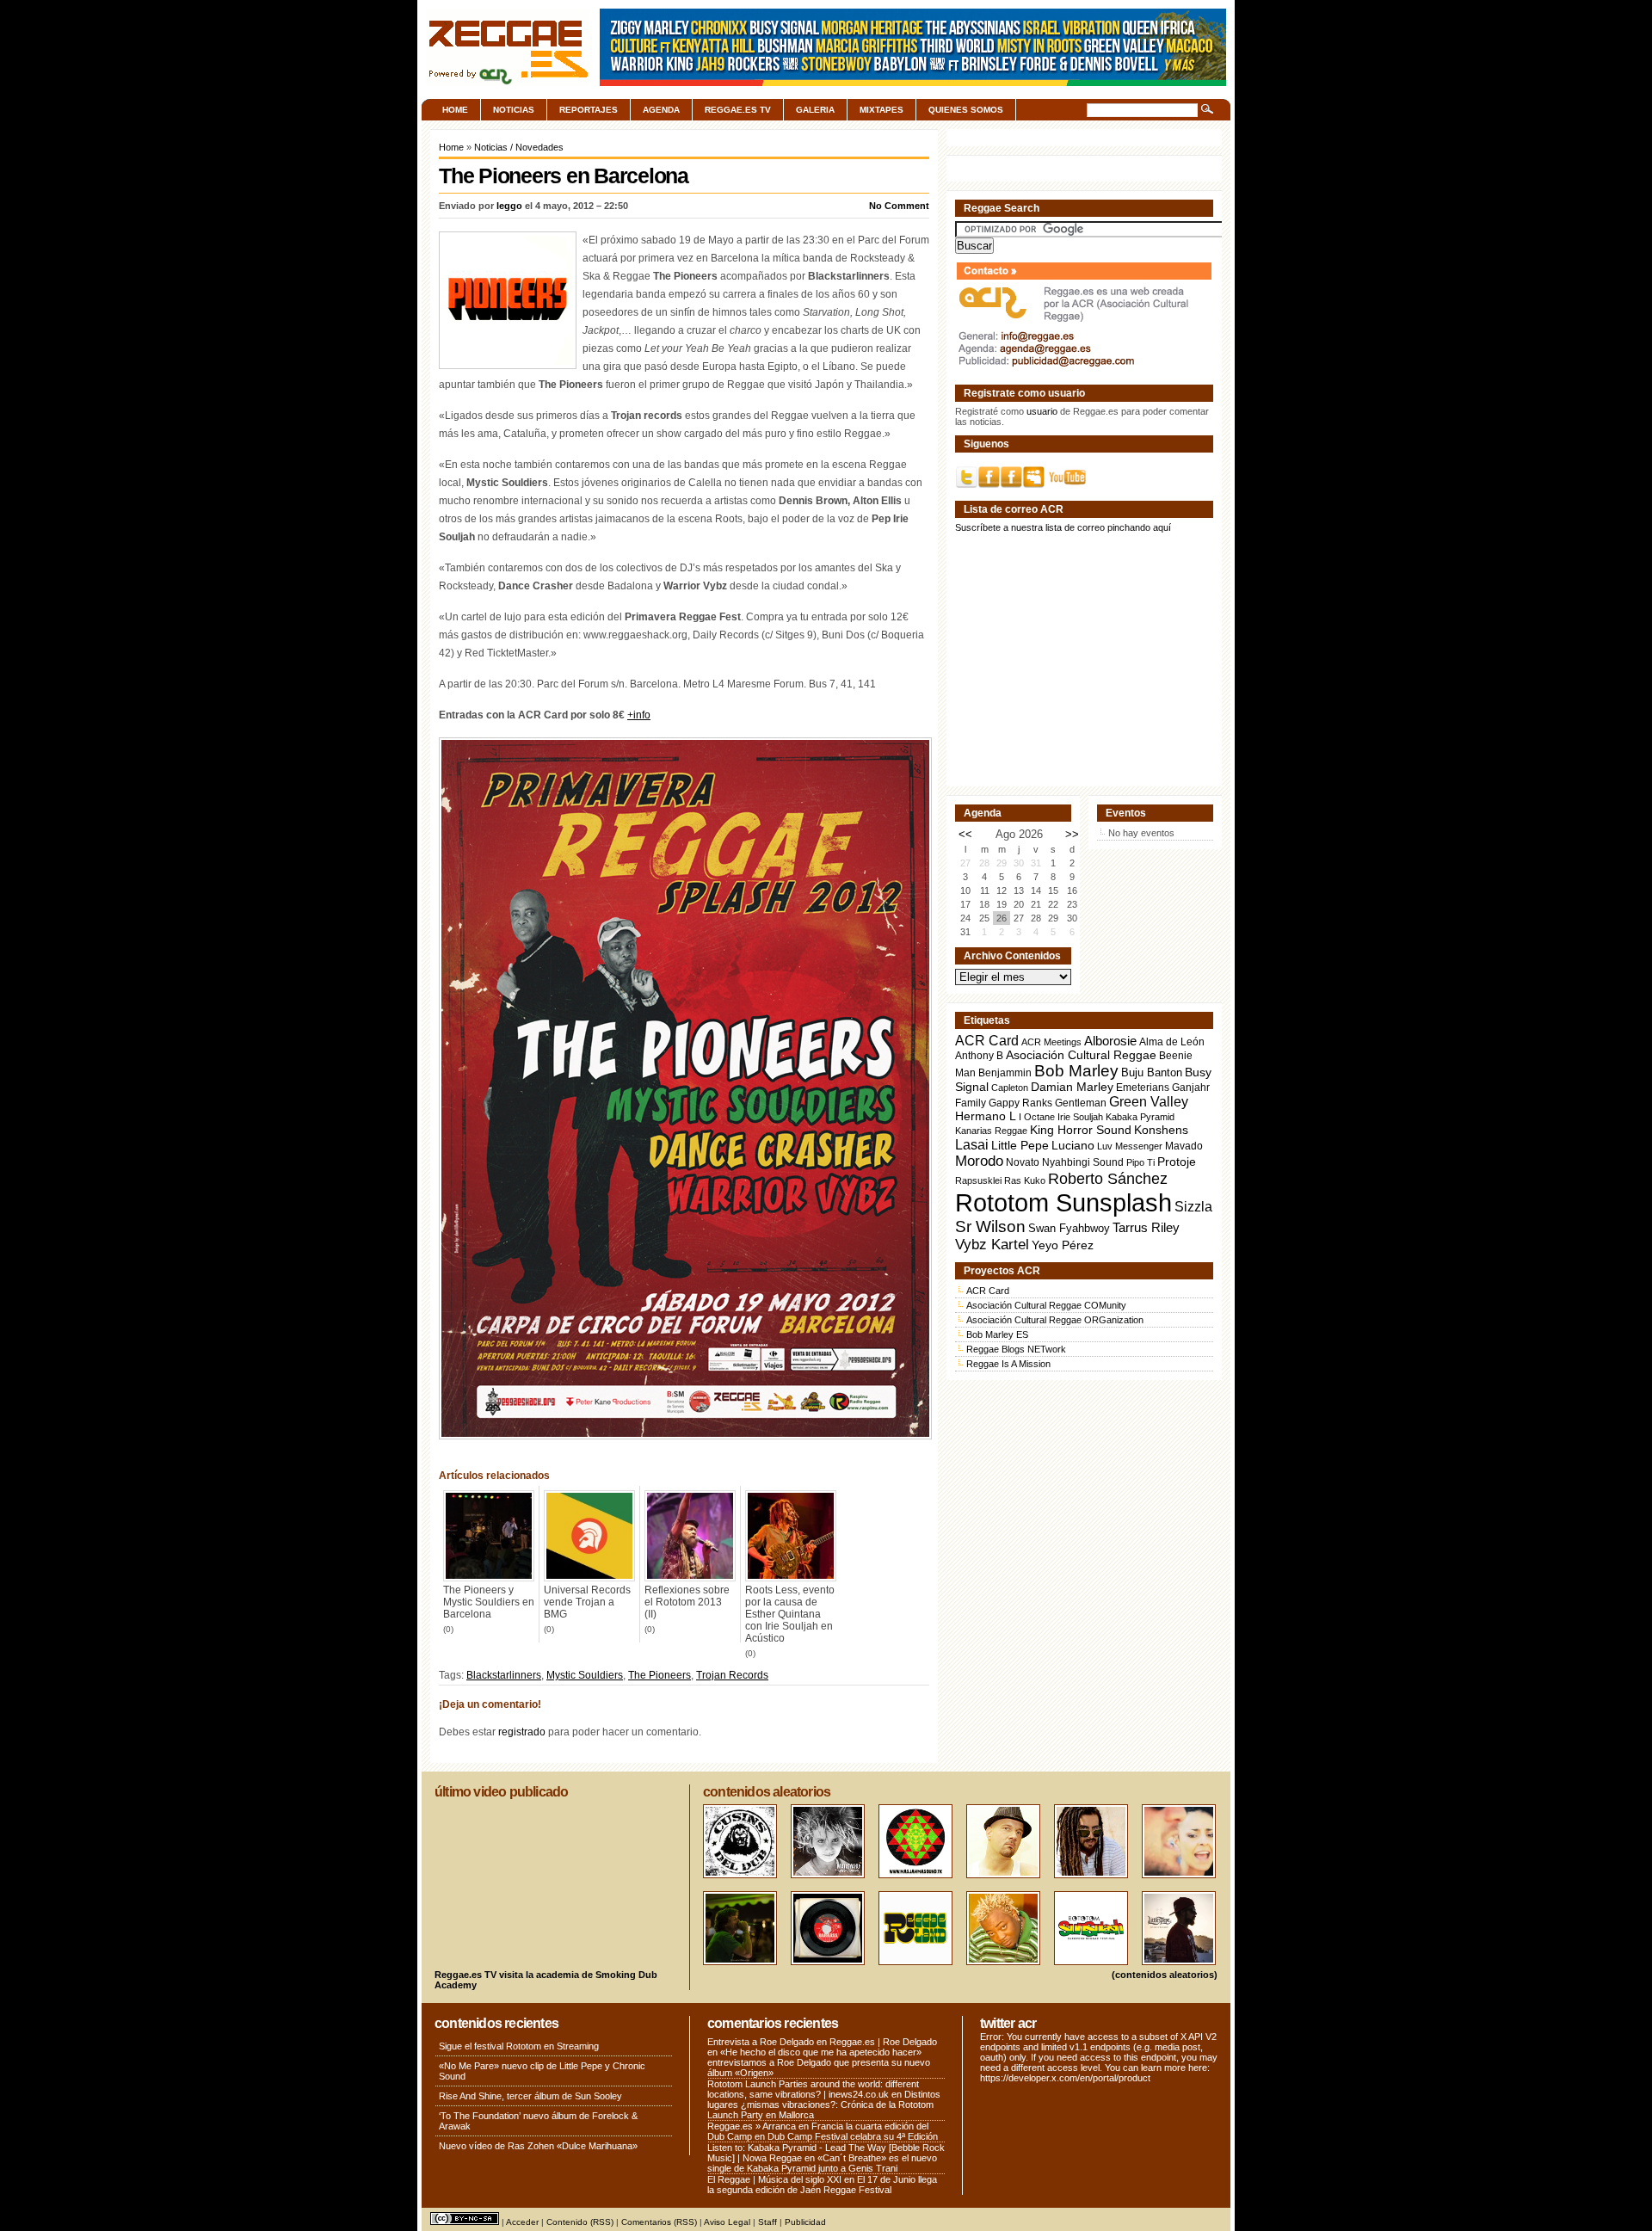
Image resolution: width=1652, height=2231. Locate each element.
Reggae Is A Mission (1008, 1364)
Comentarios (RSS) (659, 2222)
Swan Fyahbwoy (1069, 1228)
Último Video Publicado (501, 1792)
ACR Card (987, 1041)
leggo (509, 206)
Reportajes (589, 110)
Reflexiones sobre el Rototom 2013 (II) (687, 1602)
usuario (1042, 411)
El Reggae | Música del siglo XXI (774, 2179)
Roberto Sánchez (1108, 1179)
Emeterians (1143, 1088)
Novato (1023, 1162)
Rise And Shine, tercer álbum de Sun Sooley (530, 2096)
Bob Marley (1076, 1071)
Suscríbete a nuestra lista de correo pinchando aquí (1063, 527)
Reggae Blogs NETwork (1016, 1349)
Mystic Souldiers (585, 1675)
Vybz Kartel (992, 1245)
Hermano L (986, 1116)
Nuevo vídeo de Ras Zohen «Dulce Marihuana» (538, 2146)
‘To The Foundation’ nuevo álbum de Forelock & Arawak (538, 2121)
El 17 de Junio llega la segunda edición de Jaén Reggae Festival (822, 2185)
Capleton (1010, 1088)
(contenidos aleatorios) (1165, 1975)
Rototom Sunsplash (1063, 1202)
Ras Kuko (1025, 1180)
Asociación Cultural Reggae (1081, 1055)
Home (455, 110)
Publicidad (805, 2222)
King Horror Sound (1081, 1130)
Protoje (1177, 1162)
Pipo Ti (1140, 1162)
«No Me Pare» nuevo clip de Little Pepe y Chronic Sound (542, 2071)
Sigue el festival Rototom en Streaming (519, 2046)
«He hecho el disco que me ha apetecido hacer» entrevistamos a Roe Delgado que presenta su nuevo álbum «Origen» (819, 2062)
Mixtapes (881, 110)
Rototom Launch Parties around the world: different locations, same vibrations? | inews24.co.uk (813, 2089)
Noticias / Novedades (519, 147)
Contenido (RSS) (580, 2222)
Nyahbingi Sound (1083, 1162)
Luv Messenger (1130, 1146)
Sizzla (1193, 1207)
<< (965, 834)
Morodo (979, 1161)
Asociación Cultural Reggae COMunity (1046, 1305)
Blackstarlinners (504, 1675)
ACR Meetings (1051, 1042)
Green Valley (1149, 1101)
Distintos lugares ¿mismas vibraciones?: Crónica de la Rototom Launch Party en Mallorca (824, 2105)
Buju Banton (1152, 1073)
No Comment (899, 206)
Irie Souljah (1080, 1117)
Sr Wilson (990, 1226)
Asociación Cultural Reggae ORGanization (1055, 1320)
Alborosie (1110, 1041)
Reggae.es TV (738, 110)
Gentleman (1081, 1103)
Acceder (522, 2222)
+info (639, 715)
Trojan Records (732, 1675)
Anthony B (979, 1055)
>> (1072, 834)
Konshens (1161, 1130)
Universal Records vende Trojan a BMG (587, 1602)
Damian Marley (1072, 1087)
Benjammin (1005, 1073)
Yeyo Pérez (1063, 1245)
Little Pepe (1020, 1145)
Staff (767, 2222)
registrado (522, 1732)
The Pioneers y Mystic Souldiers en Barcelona (489, 1602)
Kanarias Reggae (991, 1131)
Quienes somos (966, 110)
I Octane (1037, 1117)
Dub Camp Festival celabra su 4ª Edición (853, 2136)
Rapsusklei (978, 1180)
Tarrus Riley (1146, 1227)
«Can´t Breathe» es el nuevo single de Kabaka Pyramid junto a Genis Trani (822, 2163)
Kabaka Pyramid (1140, 1117)
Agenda (661, 110)
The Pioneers (660, 1675)
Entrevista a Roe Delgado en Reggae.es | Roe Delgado (822, 2042)
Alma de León (1172, 1042)
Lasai (972, 1144)
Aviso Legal (727, 2222)
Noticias (514, 110)
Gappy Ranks (1020, 1103)
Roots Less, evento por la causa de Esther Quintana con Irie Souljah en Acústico (790, 1614)
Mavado (1184, 1146)
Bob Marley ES (997, 1334)
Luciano (1073, 1145)
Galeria (815, 110)
